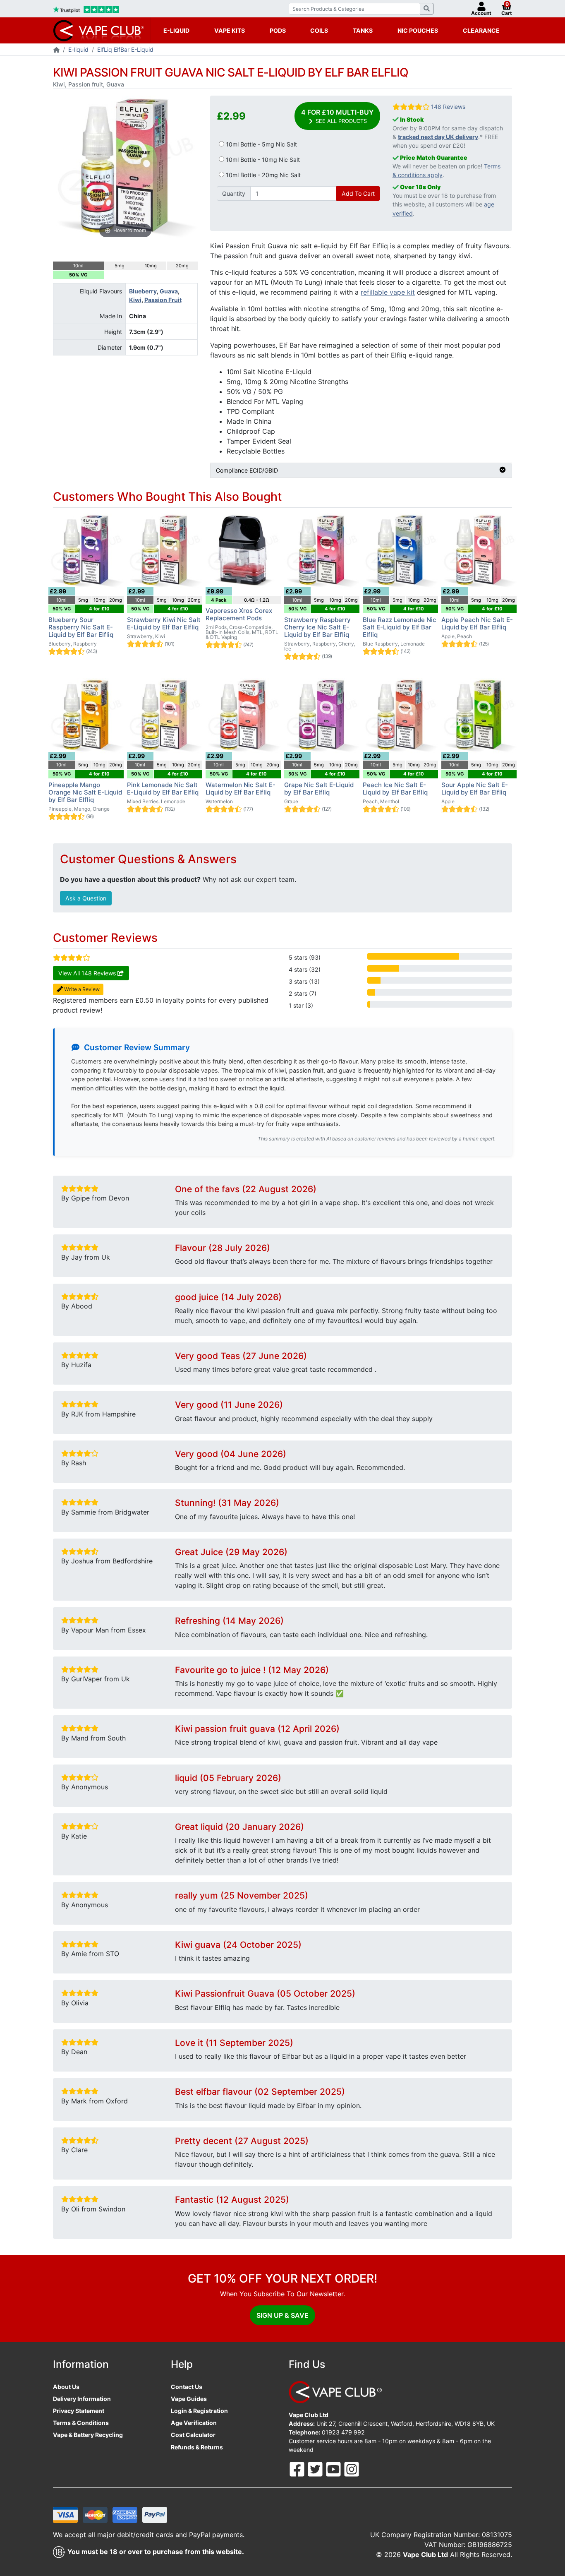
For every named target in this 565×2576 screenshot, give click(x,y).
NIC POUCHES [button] (418, 30)
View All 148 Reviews (88, 973)
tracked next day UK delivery (438, 137)
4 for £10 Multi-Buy (337, 116)
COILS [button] (319, 30)
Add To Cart (358, 193)
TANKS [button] (363, 30)
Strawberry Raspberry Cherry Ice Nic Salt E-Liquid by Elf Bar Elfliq (317, 627)
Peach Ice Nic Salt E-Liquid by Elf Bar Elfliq (395, 789)
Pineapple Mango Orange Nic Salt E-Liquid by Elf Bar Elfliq (85, 792)
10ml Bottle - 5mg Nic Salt (261, 144)
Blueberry (143, 291)
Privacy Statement (79, 2411)
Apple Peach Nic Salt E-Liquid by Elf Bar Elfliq (477, 623)
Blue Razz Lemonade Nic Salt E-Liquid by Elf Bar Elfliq (400, 627)
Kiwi (135, 300)
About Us (66, 2387)
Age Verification (194, 2423)
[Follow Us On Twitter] (316, 2468)
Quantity (234, 193)
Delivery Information (82, 2399)
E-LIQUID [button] (176, 30)
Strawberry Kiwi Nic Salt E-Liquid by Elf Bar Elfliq (164, 623)
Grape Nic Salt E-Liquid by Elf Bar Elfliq (319, 789)
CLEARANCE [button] (481, 30)
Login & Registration (199, 2411)
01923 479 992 (343, 2432)
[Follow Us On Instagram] (352, 2468)
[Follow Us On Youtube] (334, 2468)
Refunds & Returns (197, 2447)
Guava (169, 291)
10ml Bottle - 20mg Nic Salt (262, 175)
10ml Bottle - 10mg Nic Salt (262, 160)
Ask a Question (86, 898)
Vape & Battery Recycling (88, 2435)
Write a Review (81, 989)
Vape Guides (189, 2399)
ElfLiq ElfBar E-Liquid (125, 49)
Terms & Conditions (81, 2423)
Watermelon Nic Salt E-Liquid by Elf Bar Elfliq (241, 789)
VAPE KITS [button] (230, 30)
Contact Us (187, 2387)
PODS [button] (278, 30)
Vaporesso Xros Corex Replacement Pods (239, 614)
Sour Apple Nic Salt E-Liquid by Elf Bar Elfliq (475, 789)
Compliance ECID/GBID (247, 470)
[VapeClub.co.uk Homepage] (56, 50)
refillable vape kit (388, 292)
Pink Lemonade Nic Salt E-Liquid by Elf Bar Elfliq (163, 789)
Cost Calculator (193, 2435)
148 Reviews (448, 107)
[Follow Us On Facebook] (298, 2468)
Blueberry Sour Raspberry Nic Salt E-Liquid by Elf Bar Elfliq (81, 627)
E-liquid (78, 49)
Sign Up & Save (282, 2315)
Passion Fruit (163, 300)
